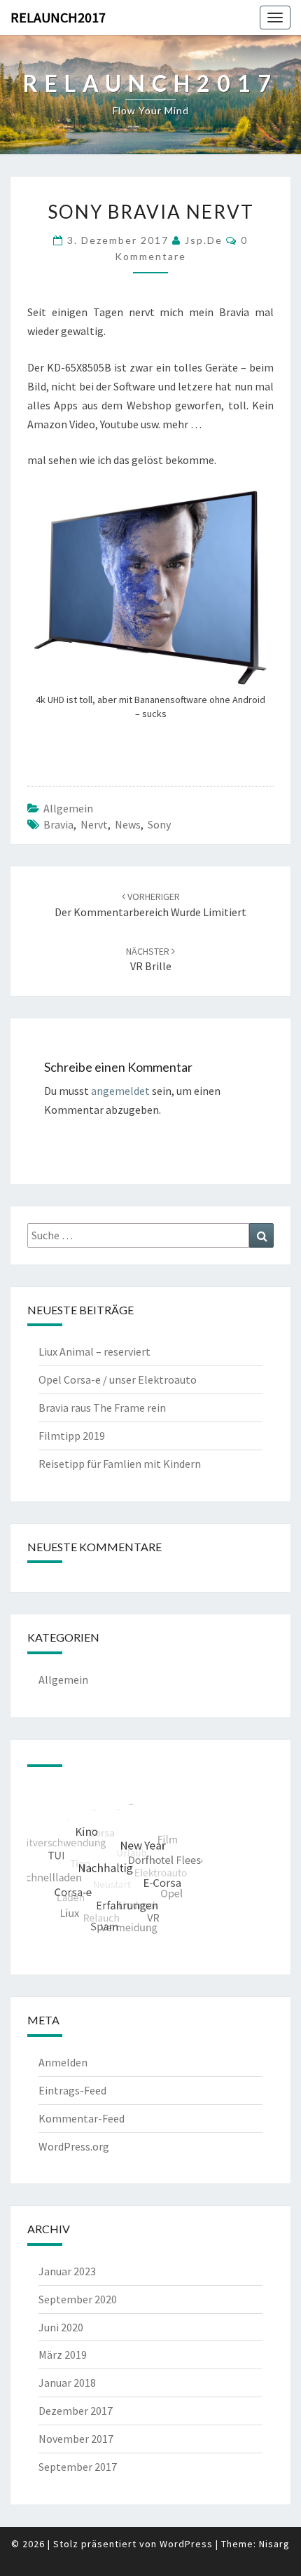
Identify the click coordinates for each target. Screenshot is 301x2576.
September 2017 (78, 2467)
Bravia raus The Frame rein (102, 1408)
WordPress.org (74, 2146)
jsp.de (204, 240)
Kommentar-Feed (82, 2118)
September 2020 (78, 2299)
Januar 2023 (67, 2271)
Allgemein (68, 808)
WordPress (186, 2544)
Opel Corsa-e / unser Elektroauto (118, 1379)
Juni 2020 (61, 2327)
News (128, 824)
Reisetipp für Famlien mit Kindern (120, 1464)
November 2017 (76, 2439)
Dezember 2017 (76, 2411)
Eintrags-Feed (72, 2090)
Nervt (94, 824)
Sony (159, 824)
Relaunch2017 (58, 17)
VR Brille (149, 959)
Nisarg (274, 2544)
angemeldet (120, 1091)
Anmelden (63, 2062)
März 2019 (63, 2354)
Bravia (58, 824)
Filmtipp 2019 (72, 1436)
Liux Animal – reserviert (94, 1351)
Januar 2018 (67, 2383)
